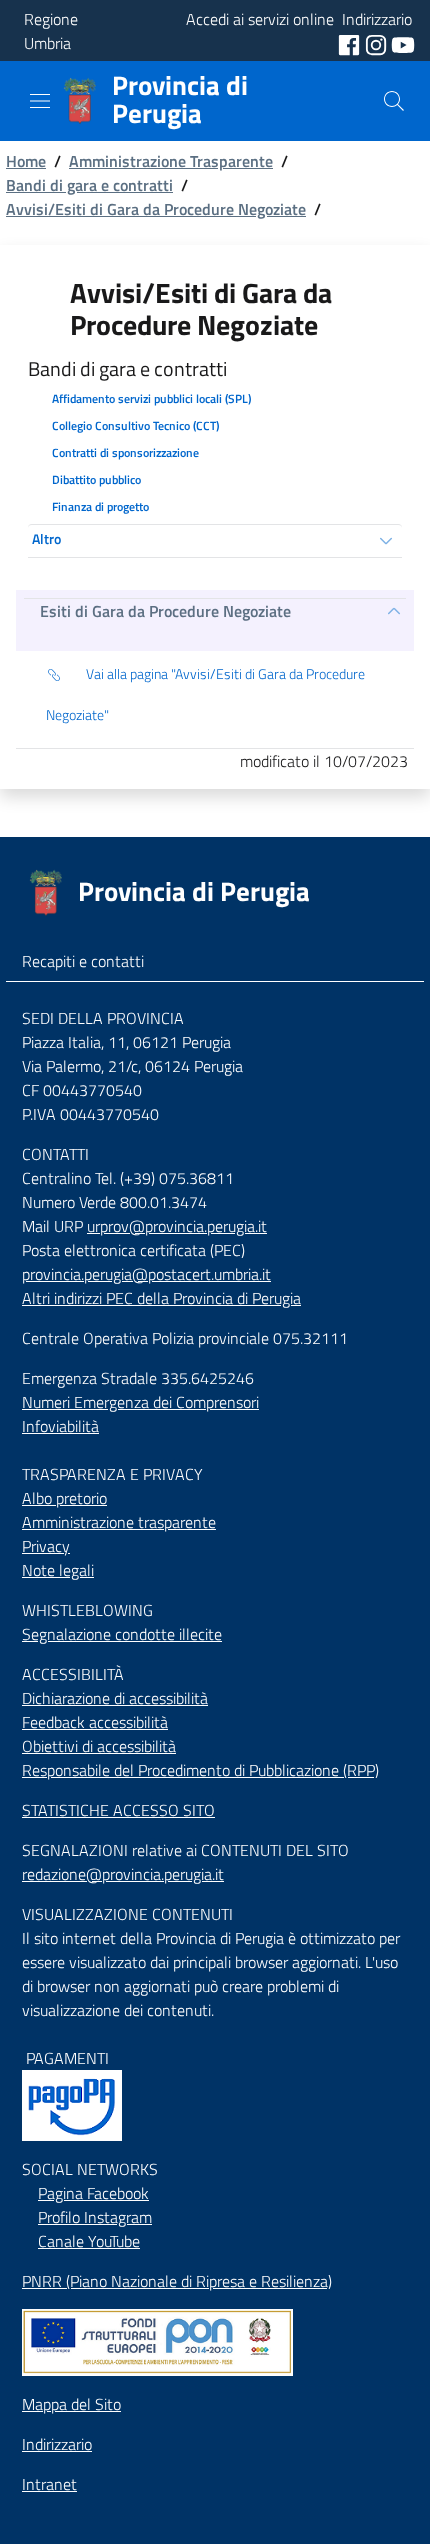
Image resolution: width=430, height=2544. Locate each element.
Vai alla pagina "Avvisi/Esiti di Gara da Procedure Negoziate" (205, 694)
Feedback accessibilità (95, 1722)
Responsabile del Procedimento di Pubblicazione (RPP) (200, 1770)
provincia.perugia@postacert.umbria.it (146, 1274)
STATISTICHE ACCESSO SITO (118, 1810)
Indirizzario (57, 2444)
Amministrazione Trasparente (171, 161)
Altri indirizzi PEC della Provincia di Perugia (161, 1298)
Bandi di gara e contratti (89, 185)
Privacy (46, 1546)
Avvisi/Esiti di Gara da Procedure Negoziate (156, 209)
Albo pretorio (64, 1498)
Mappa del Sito (71, 2404)
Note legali (58, 1570)
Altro (46, 538)
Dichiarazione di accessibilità (115, 1698)
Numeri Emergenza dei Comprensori (140, 1402)
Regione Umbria (51, 31)
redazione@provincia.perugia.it (123, 1874)
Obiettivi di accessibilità (99, 1746)
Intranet (49, 2484)
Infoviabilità (60, 1426)
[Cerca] (394, 101)
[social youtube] (403, 43)
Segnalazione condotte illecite (122, 1634)
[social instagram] (378, 43)
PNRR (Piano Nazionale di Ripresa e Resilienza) (177, 2281)
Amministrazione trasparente (119, 1522)
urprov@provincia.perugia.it (177, 1226)
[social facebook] (351, 43)
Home (26, 161)
